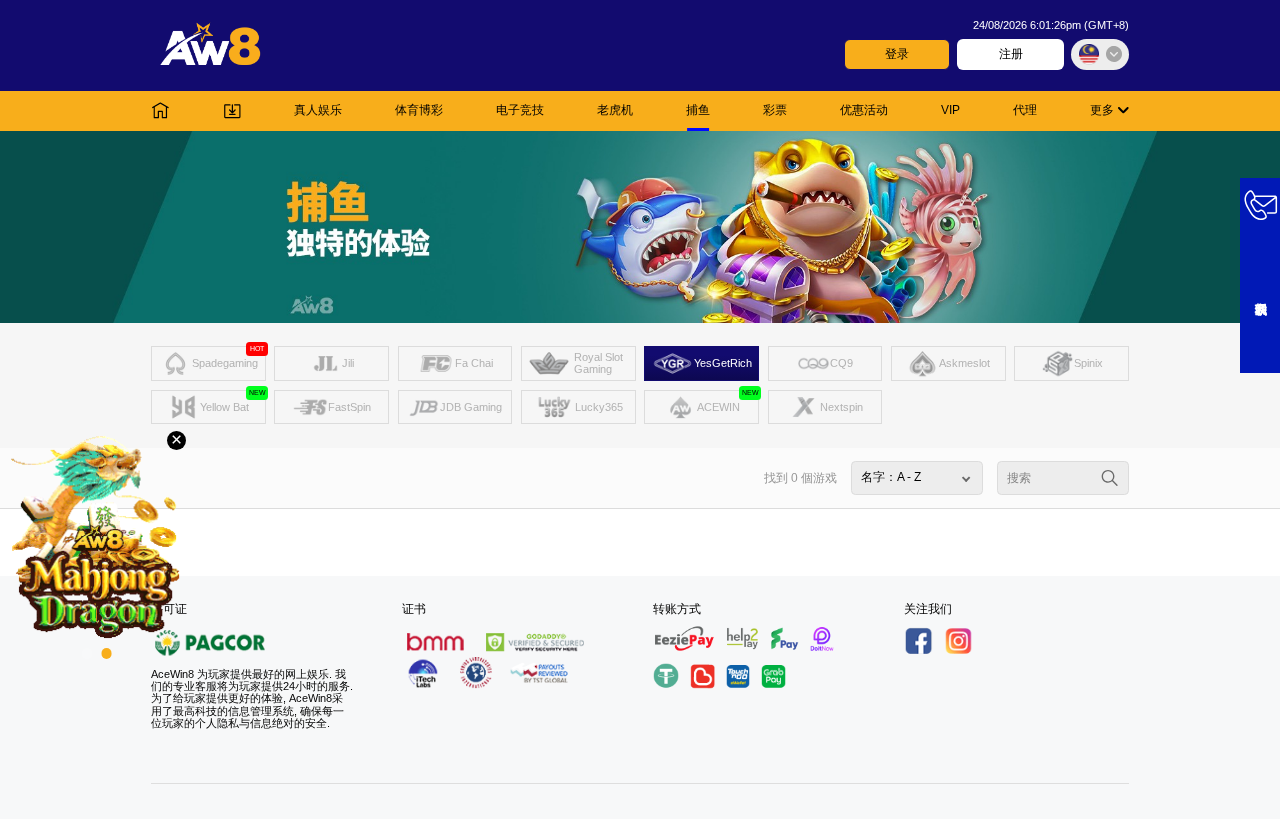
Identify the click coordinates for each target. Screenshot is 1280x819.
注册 (1011, 54)
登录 (897, 54)
